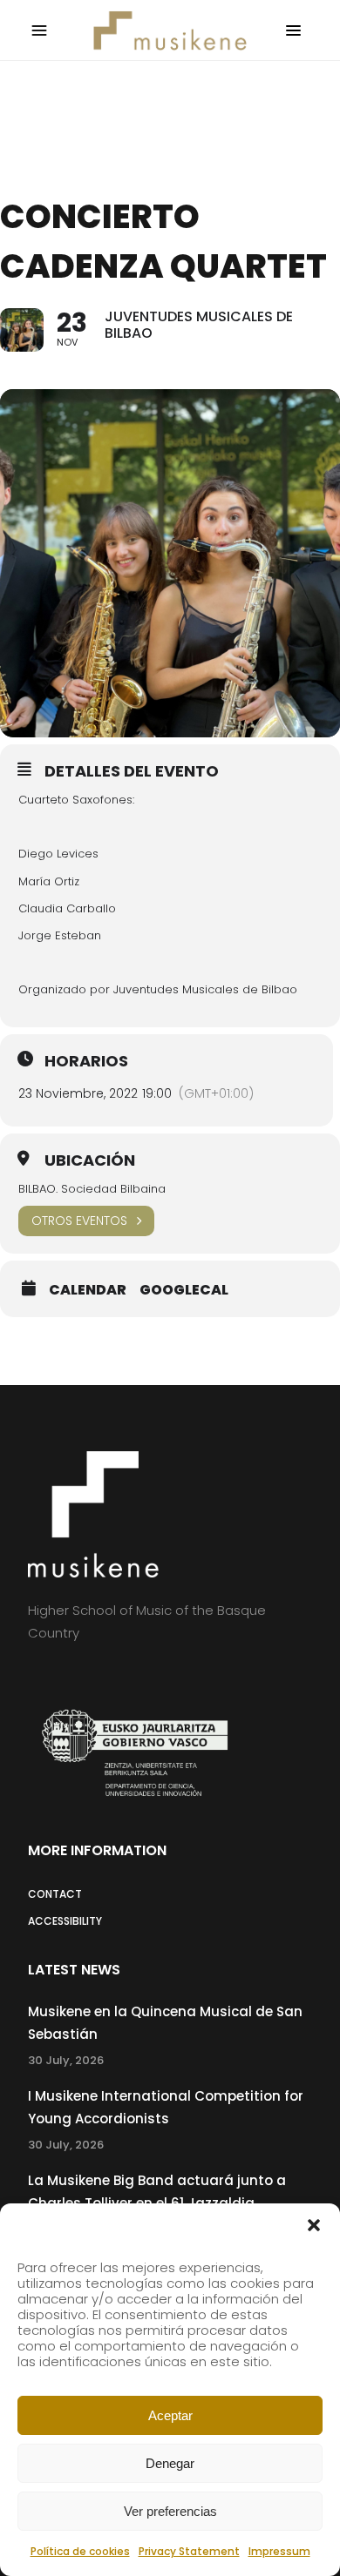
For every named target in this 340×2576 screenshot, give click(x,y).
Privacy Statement (189, 2551)
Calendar (88, 1290)
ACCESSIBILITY (65, 1921)
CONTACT (55, 1894)
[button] (314, 2225)
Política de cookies (80, 2551)
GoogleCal (184, 1290)
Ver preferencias (170, 2511)
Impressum (279, 2551)
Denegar (170, 2463)
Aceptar (170, 2415)
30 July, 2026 (66, 2060)
